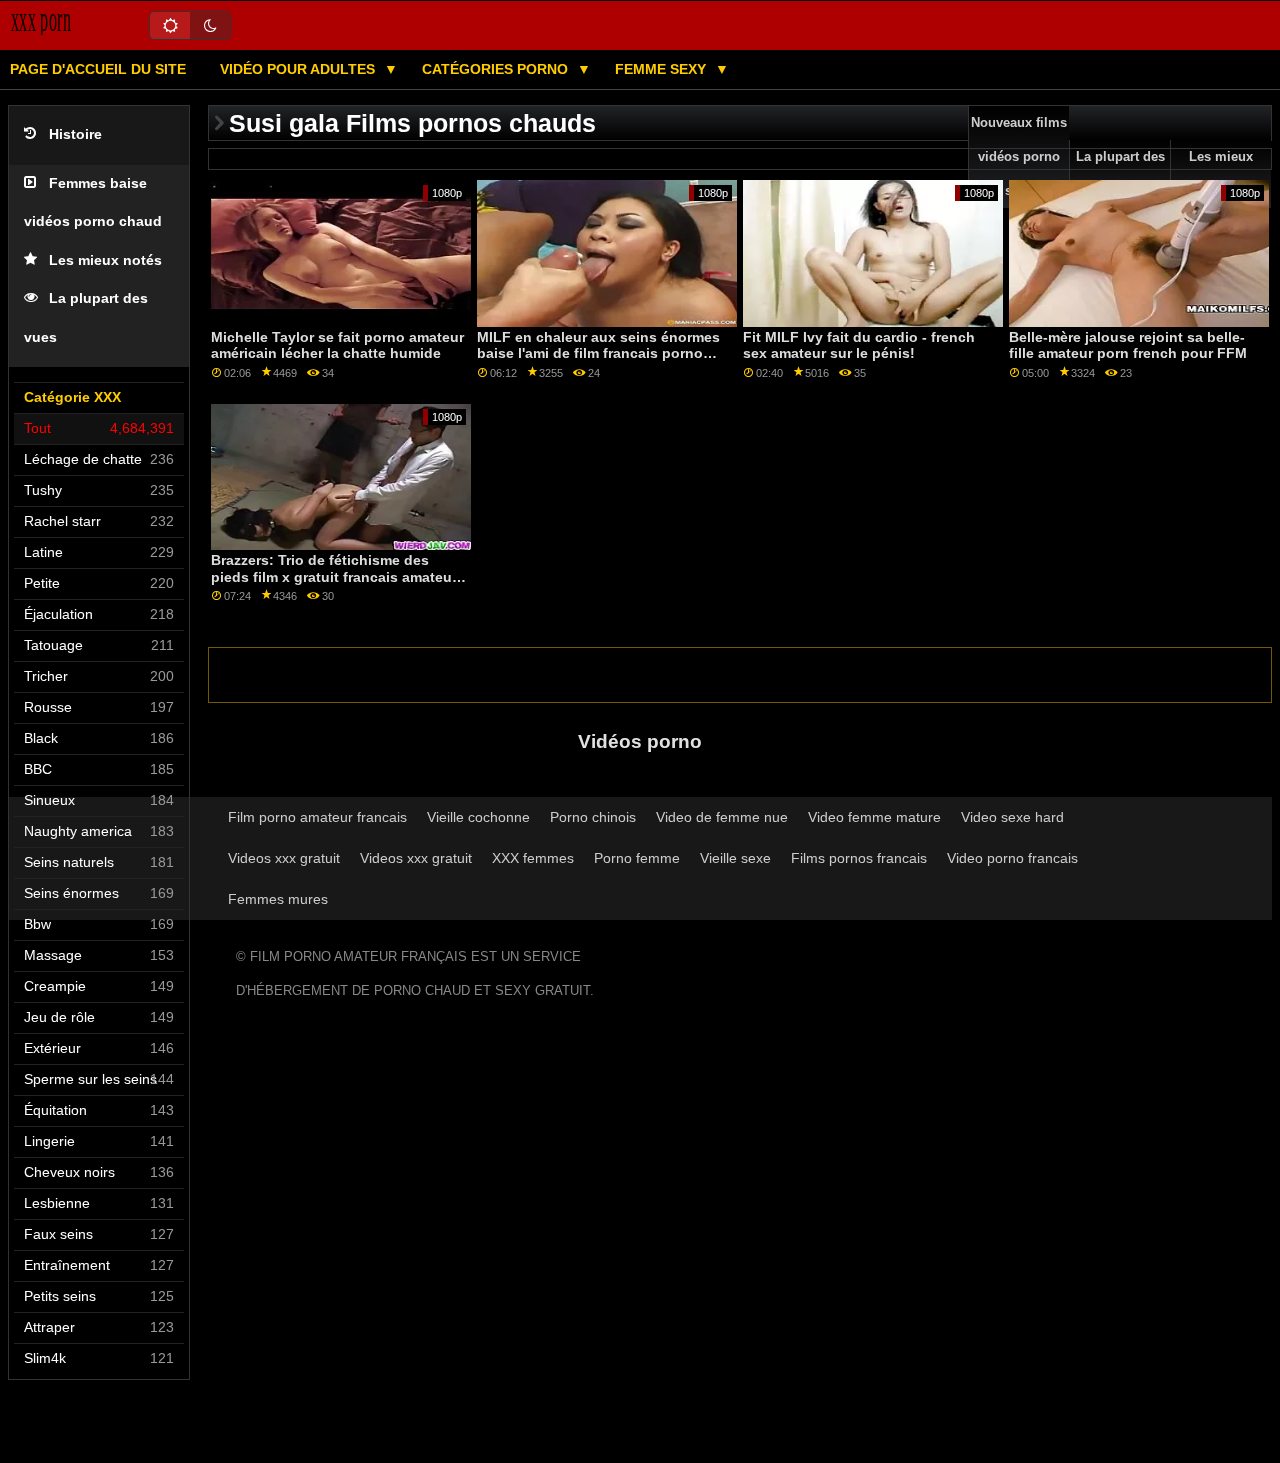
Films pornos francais (859, 858)
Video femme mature (874, 817)
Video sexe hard (1012, 817)
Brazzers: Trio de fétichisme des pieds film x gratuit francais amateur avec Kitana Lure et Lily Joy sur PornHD (334, 585)
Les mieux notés (105, 260)
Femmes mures (278, 899)
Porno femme (637, 858)
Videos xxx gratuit (284, 858)
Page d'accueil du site (98, 69)
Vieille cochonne (478, 817)
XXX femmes (533, 858)
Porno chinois (593, 817)
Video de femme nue (722, 817)
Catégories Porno (497, 69)
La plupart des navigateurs (1120, 174)
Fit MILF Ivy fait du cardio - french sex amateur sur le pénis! (859, 345)
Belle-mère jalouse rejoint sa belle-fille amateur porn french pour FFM (1128, 345)
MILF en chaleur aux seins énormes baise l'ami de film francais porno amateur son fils (598, 353)
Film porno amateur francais (317, 817)
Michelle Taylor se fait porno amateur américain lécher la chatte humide (337, 345)
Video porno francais (1012, 858)
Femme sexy (662, 69)
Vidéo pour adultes (299, 69)
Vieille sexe (735, 858)
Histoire (75, 134)
